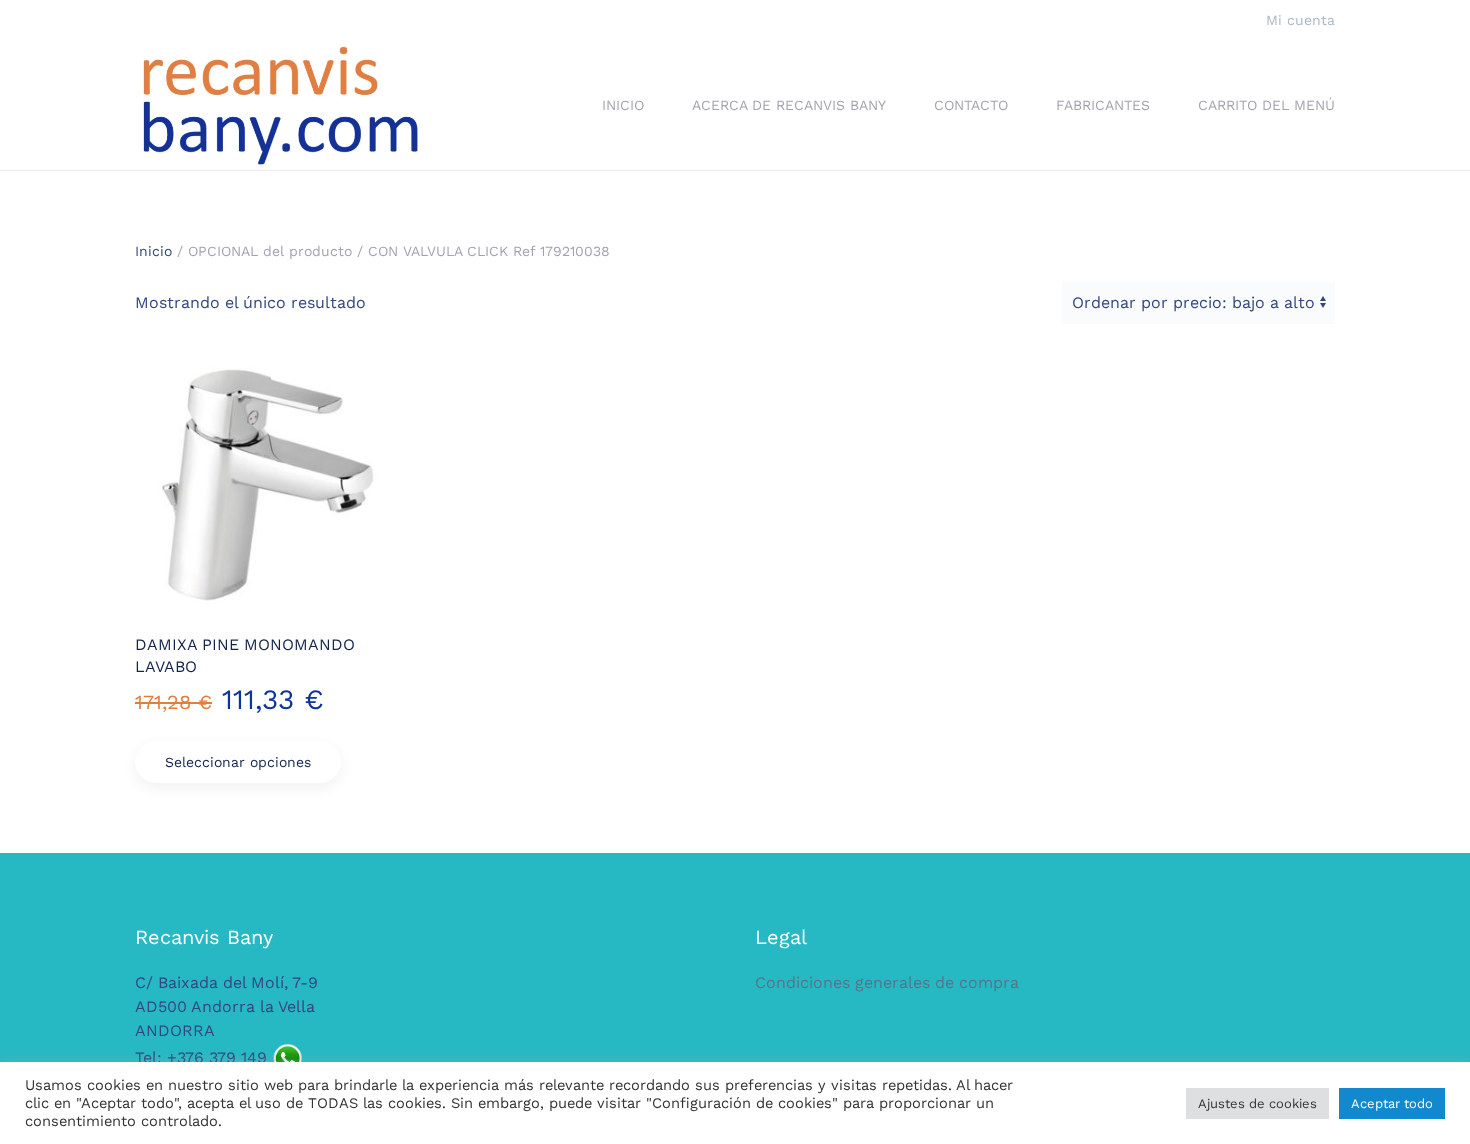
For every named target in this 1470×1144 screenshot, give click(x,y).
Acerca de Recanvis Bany (789, 105)
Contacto (971, 105)
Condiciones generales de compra (887, 982)
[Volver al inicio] (280, 105)
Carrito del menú (1266, 105)
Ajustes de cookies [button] (1257, 1103)
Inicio (623, 105)
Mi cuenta (1300, 20)
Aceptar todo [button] (1392, 1103)
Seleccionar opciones (238, 762)
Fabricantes (1103, 105)
